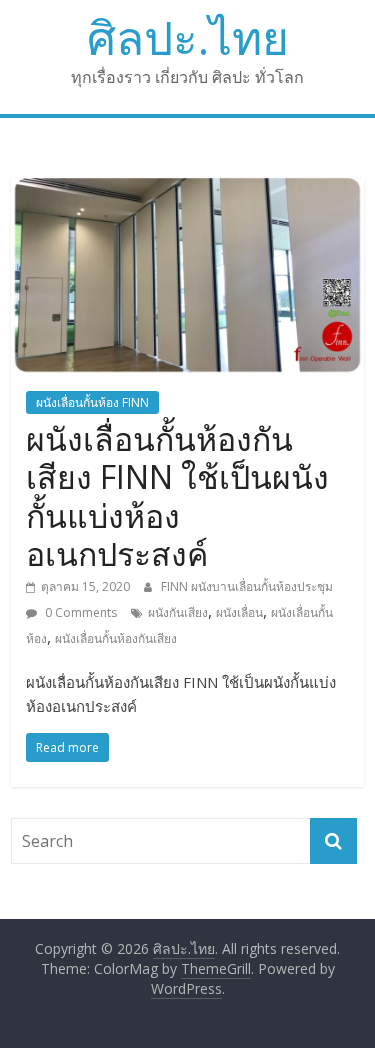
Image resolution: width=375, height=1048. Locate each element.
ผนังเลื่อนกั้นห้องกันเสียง (116, 638)
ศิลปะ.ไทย (188, 37)
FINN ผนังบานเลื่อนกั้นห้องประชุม (247, 586)
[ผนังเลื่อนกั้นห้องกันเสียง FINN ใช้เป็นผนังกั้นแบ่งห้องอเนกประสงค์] (187, 190)
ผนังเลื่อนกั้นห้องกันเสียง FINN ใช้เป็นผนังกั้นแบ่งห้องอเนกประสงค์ (177, 496)
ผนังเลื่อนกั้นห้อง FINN (92, 402)
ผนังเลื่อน (239, 612)
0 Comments (79, 612)
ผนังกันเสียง (178, 612)
